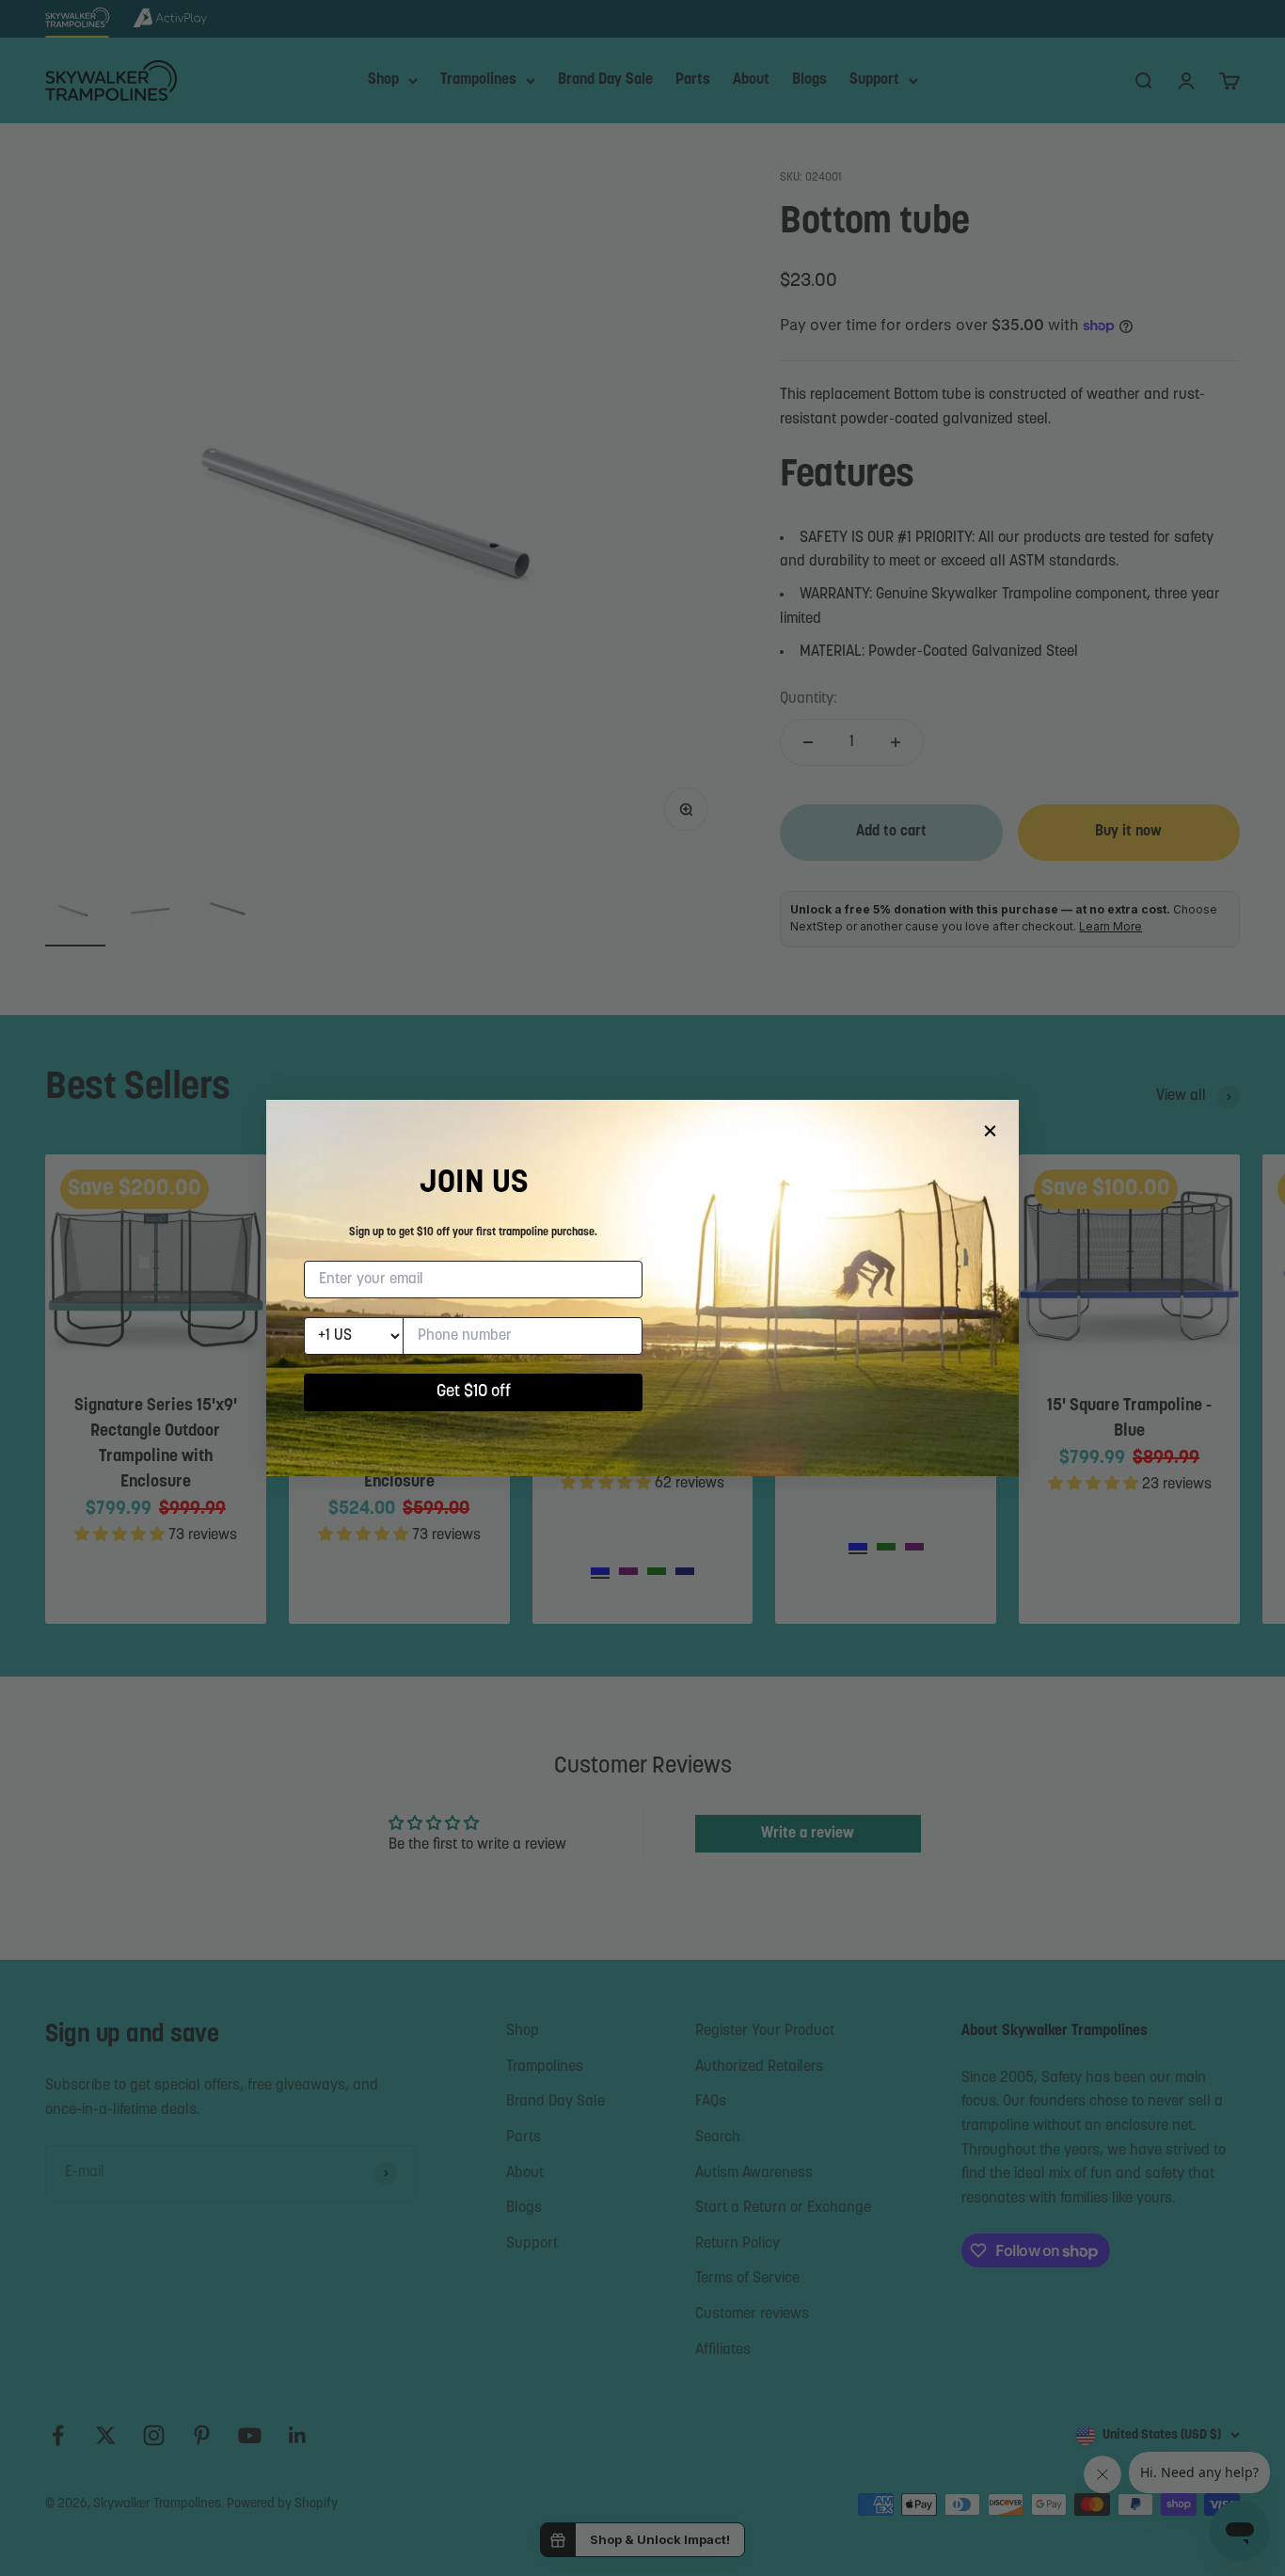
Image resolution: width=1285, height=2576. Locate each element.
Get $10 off (474, 1392)
